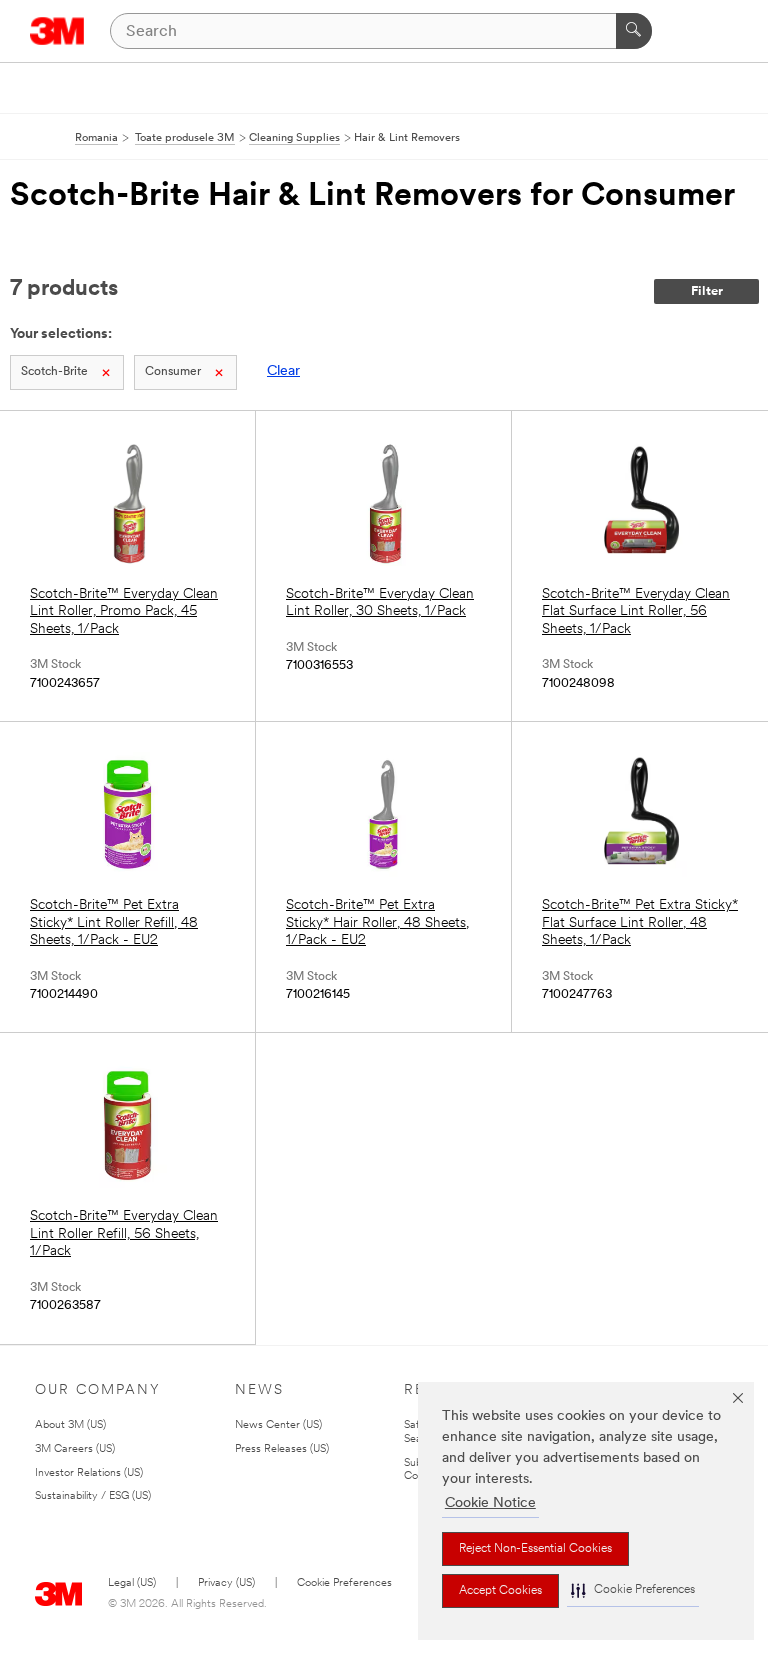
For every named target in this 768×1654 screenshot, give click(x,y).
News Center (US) (278, 1425)
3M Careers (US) (75, 1449)
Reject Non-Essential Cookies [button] (535, 1549)
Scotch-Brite (54, 372)
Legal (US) (132, 1583)
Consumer (173, 372)
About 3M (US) (70, 1425)
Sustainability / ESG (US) (93, 1496)
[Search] (634, 31)
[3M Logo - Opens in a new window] (57, 31)
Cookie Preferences (344, 1583)
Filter (707, 291)
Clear (283, 371)
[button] (633, 1590)
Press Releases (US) (282, 1449)
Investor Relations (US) (89, 1473)
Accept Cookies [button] (500, 1591)
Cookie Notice (490, 1503)
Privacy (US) (226, 1583)
